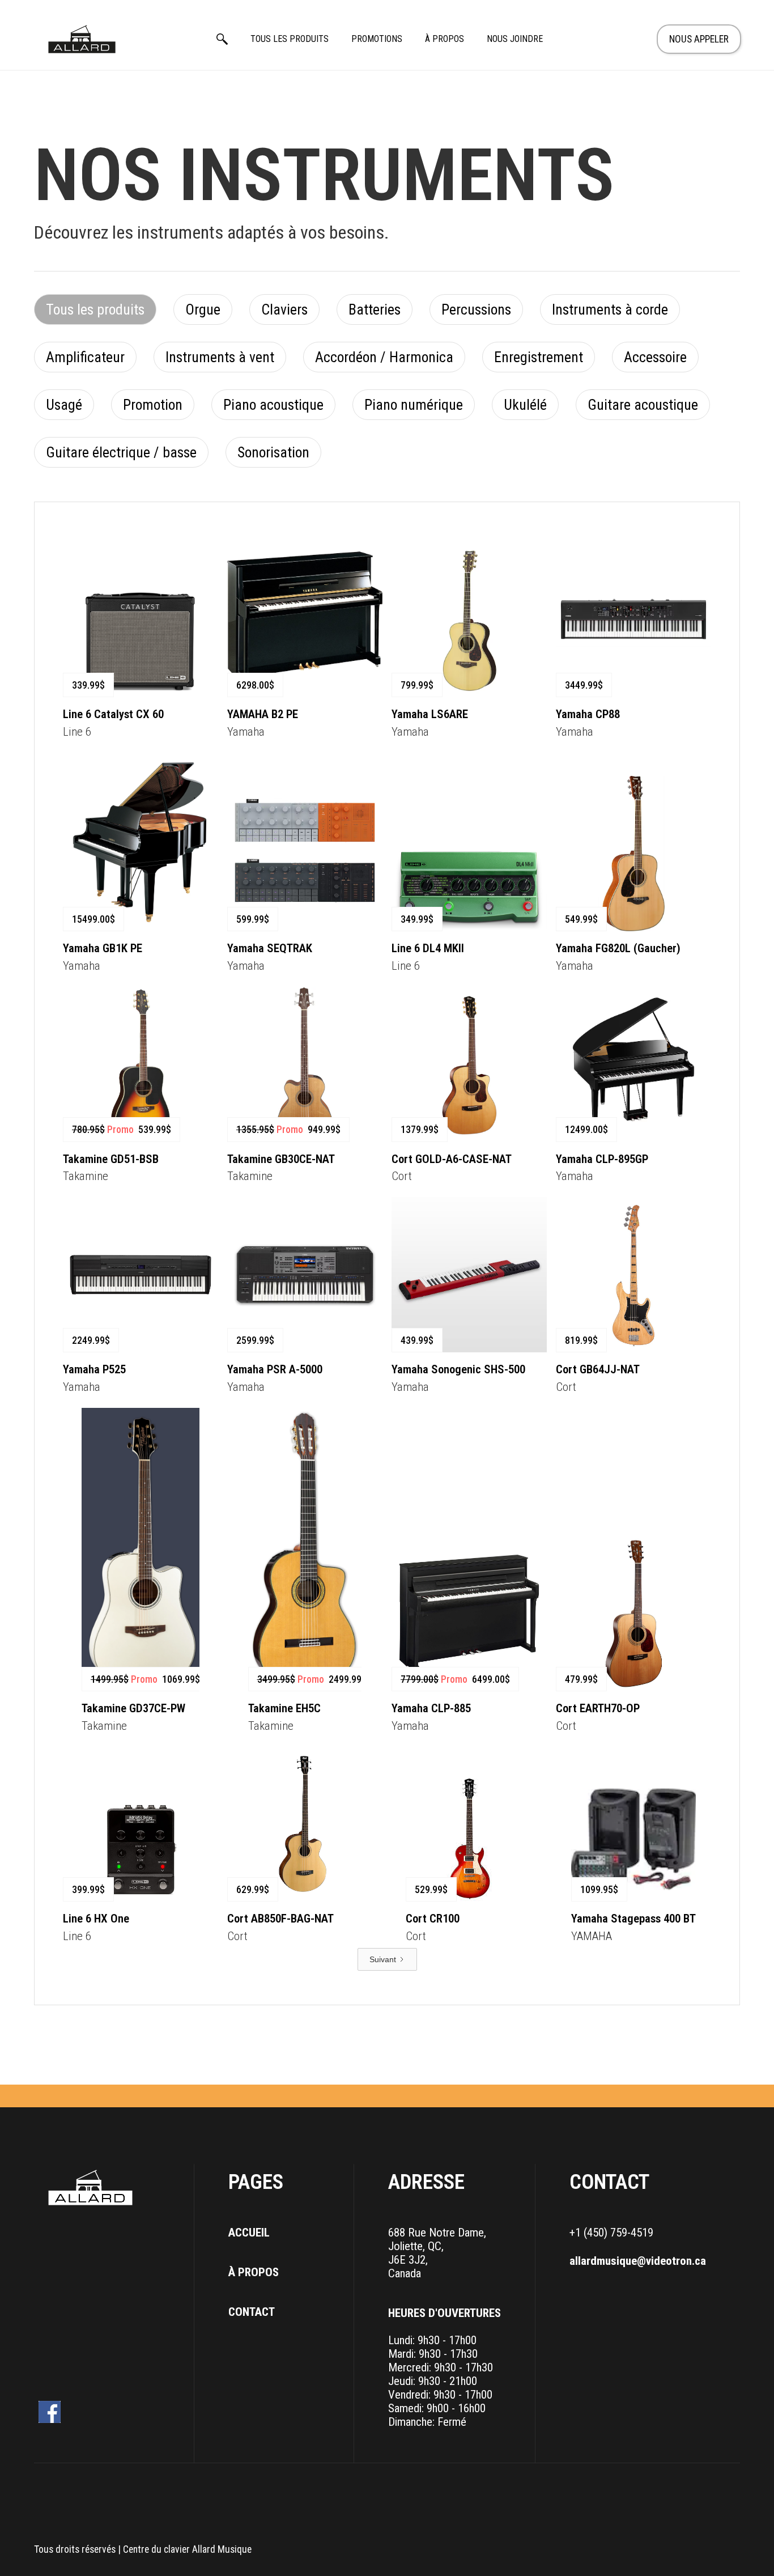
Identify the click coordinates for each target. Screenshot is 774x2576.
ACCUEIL (249, 2233)
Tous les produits (290, 39)
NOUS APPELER (699, 39)
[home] (82, 39)
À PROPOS (445, 39)
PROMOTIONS (377, 39)
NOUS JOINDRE (515, 39)
